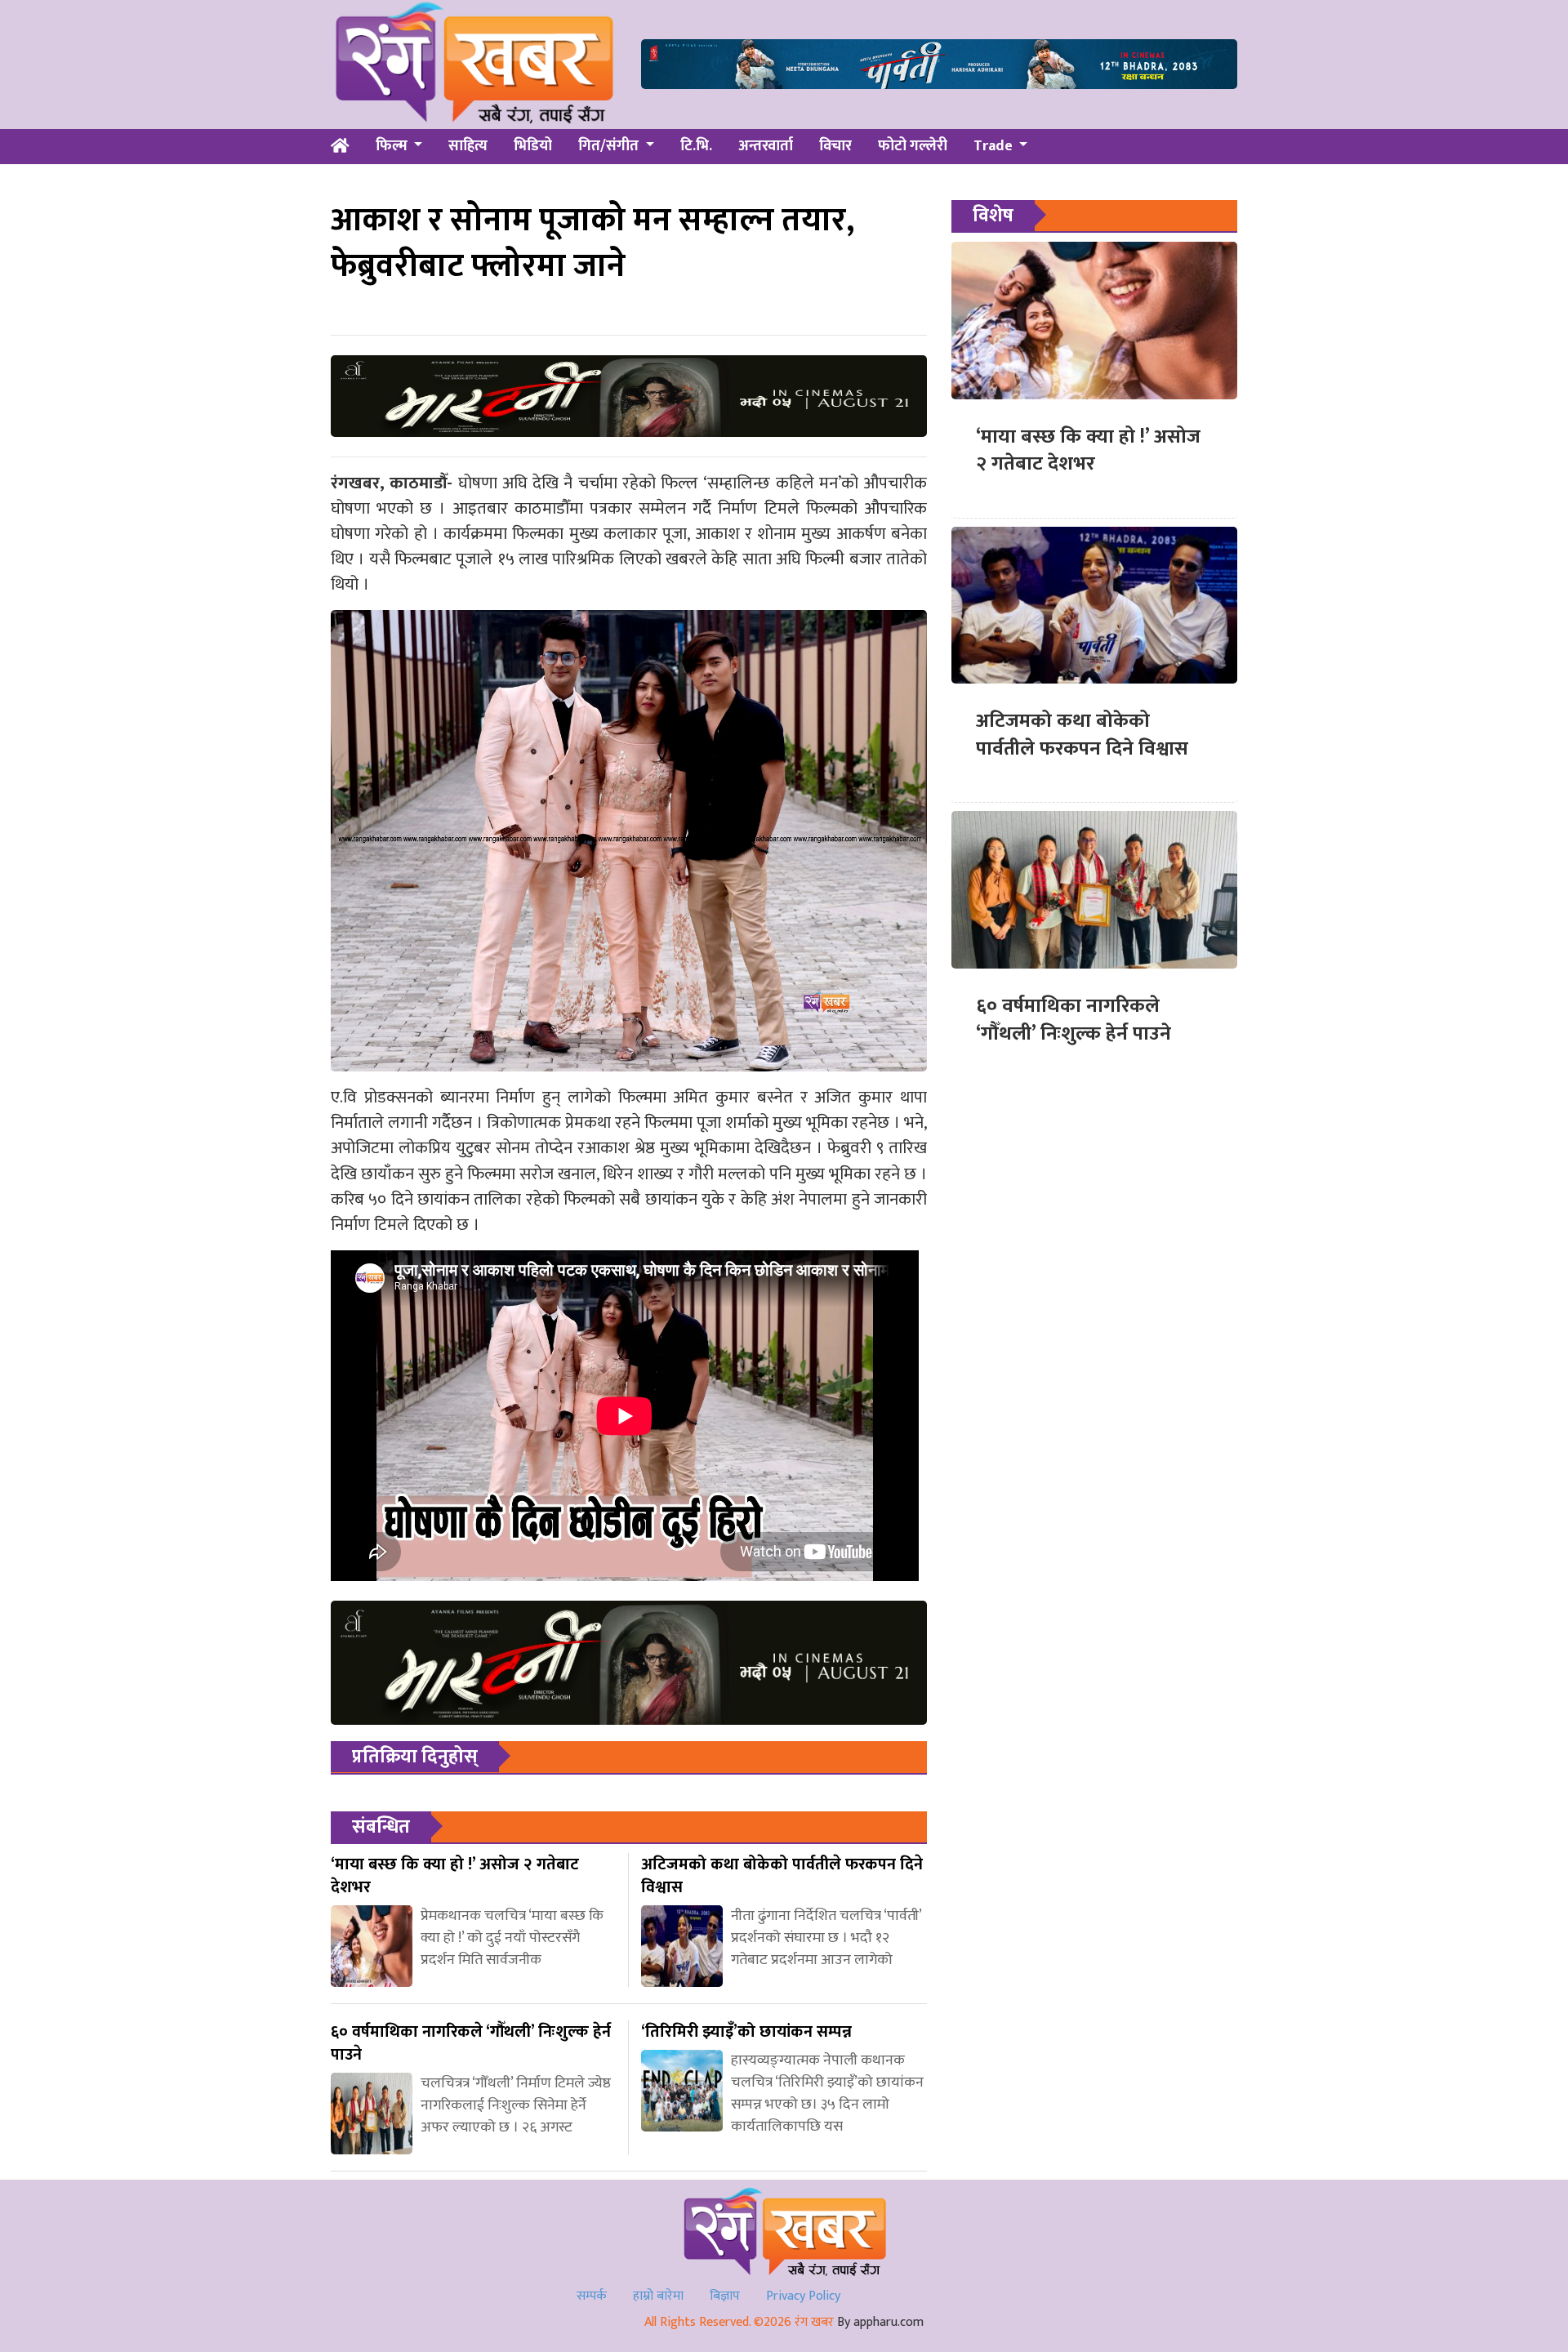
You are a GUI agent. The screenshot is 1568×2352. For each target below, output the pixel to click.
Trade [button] (995, 146)
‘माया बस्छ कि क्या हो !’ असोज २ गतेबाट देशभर (1088, 451)
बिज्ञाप (725, 2296)
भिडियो (533, 146)
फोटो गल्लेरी (913, 146)
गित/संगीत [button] (610, 146)
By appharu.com (880, 2322)
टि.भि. (696, 146)
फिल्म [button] (393, 146)
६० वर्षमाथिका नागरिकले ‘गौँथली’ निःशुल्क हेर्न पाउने (1074, 1020)
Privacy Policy (803, 2296)
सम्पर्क (592, 2296)
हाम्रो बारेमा (658, 2296)
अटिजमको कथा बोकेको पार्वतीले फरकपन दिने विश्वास (1082, 735)
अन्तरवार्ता (766, 146)
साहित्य (468, 146)
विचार (835, 146)
